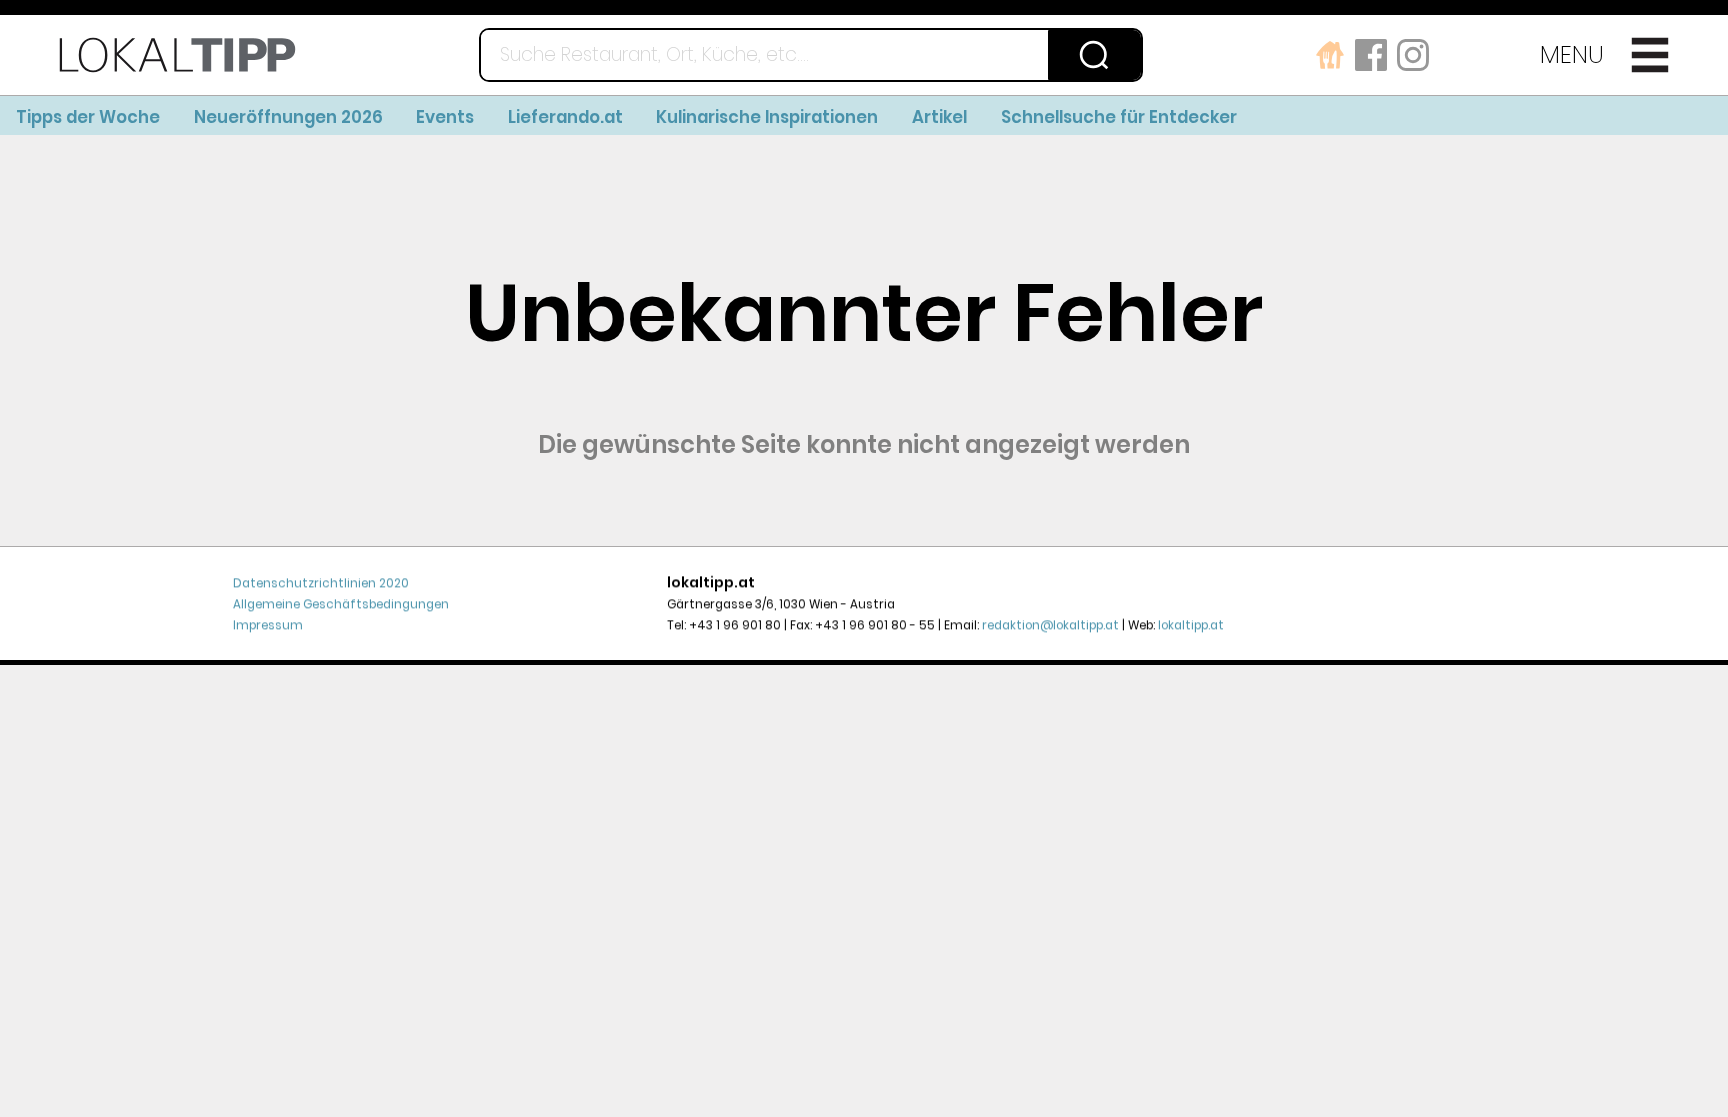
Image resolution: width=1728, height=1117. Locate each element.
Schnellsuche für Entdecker (1119, 117)
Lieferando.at (565, 117)
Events (445, 117)
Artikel (939, 117)
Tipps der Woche (88, 117)
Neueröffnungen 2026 (288, 117)
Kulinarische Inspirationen (767, 117)
